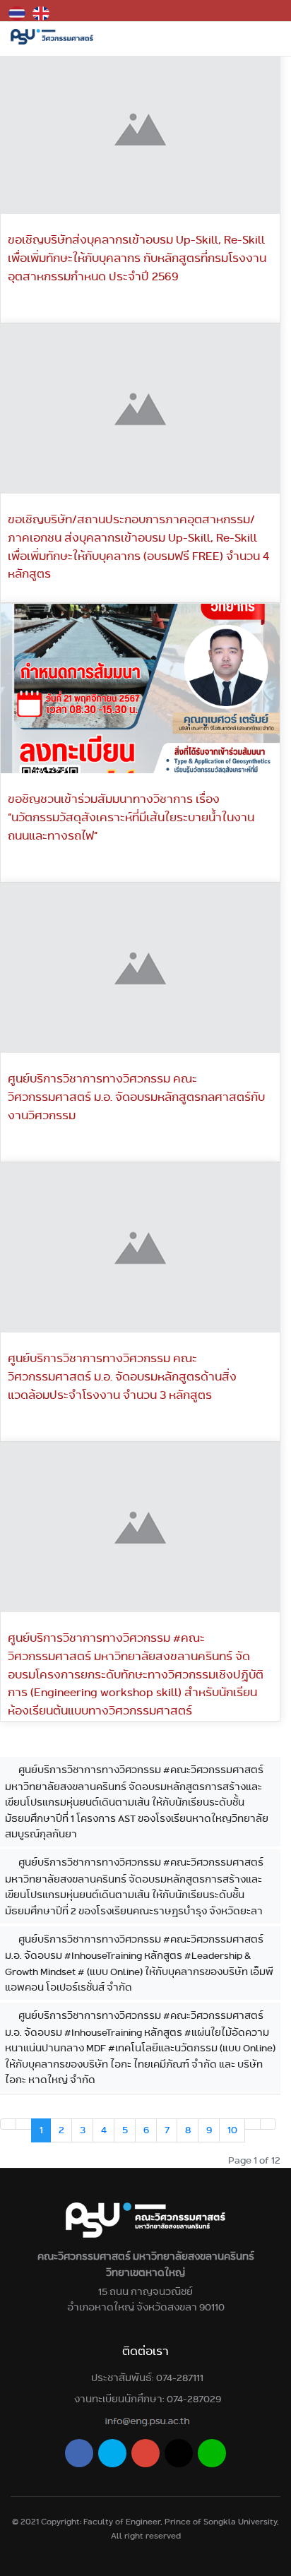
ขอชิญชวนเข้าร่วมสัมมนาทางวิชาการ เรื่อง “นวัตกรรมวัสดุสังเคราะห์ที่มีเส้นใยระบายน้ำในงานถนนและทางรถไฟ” (131, 817)
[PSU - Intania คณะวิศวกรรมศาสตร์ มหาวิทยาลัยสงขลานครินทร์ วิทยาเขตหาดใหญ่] (52, 37)
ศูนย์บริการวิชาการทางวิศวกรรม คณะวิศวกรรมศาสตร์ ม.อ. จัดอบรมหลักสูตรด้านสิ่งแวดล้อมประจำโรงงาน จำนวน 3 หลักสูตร (122, 1376)
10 (232, 2130)
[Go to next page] (253, 2124)
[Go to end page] (268, 2124)
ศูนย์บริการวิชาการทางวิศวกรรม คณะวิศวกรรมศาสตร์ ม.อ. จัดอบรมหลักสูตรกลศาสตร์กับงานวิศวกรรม (136, 1097)
